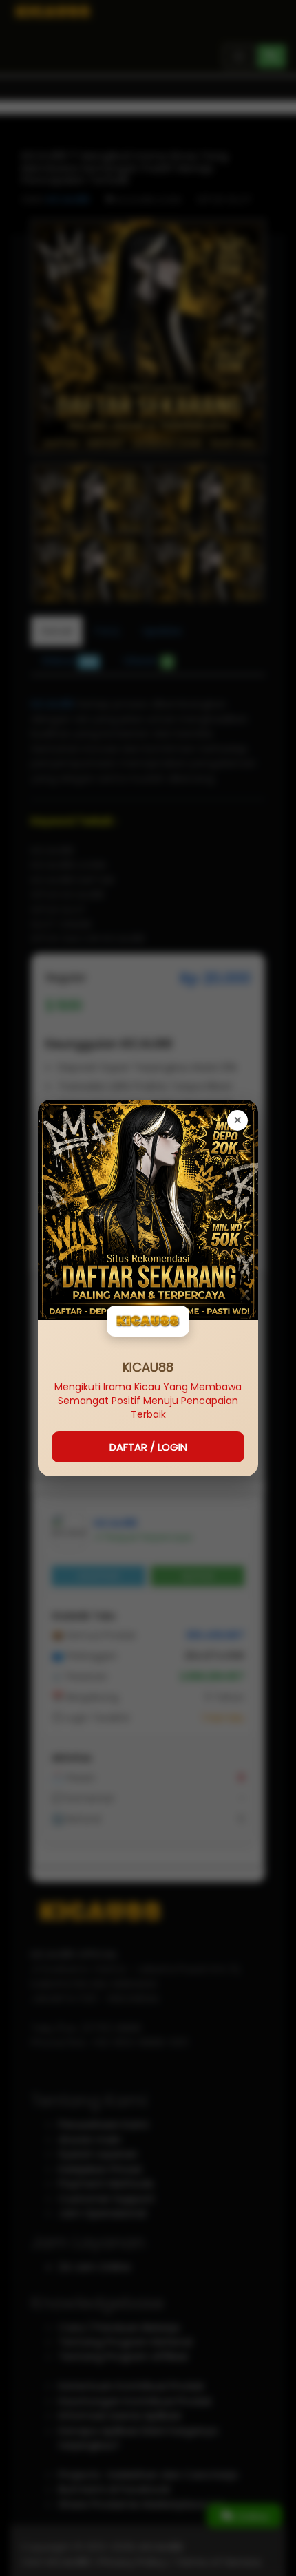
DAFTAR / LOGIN (148, 1447)
